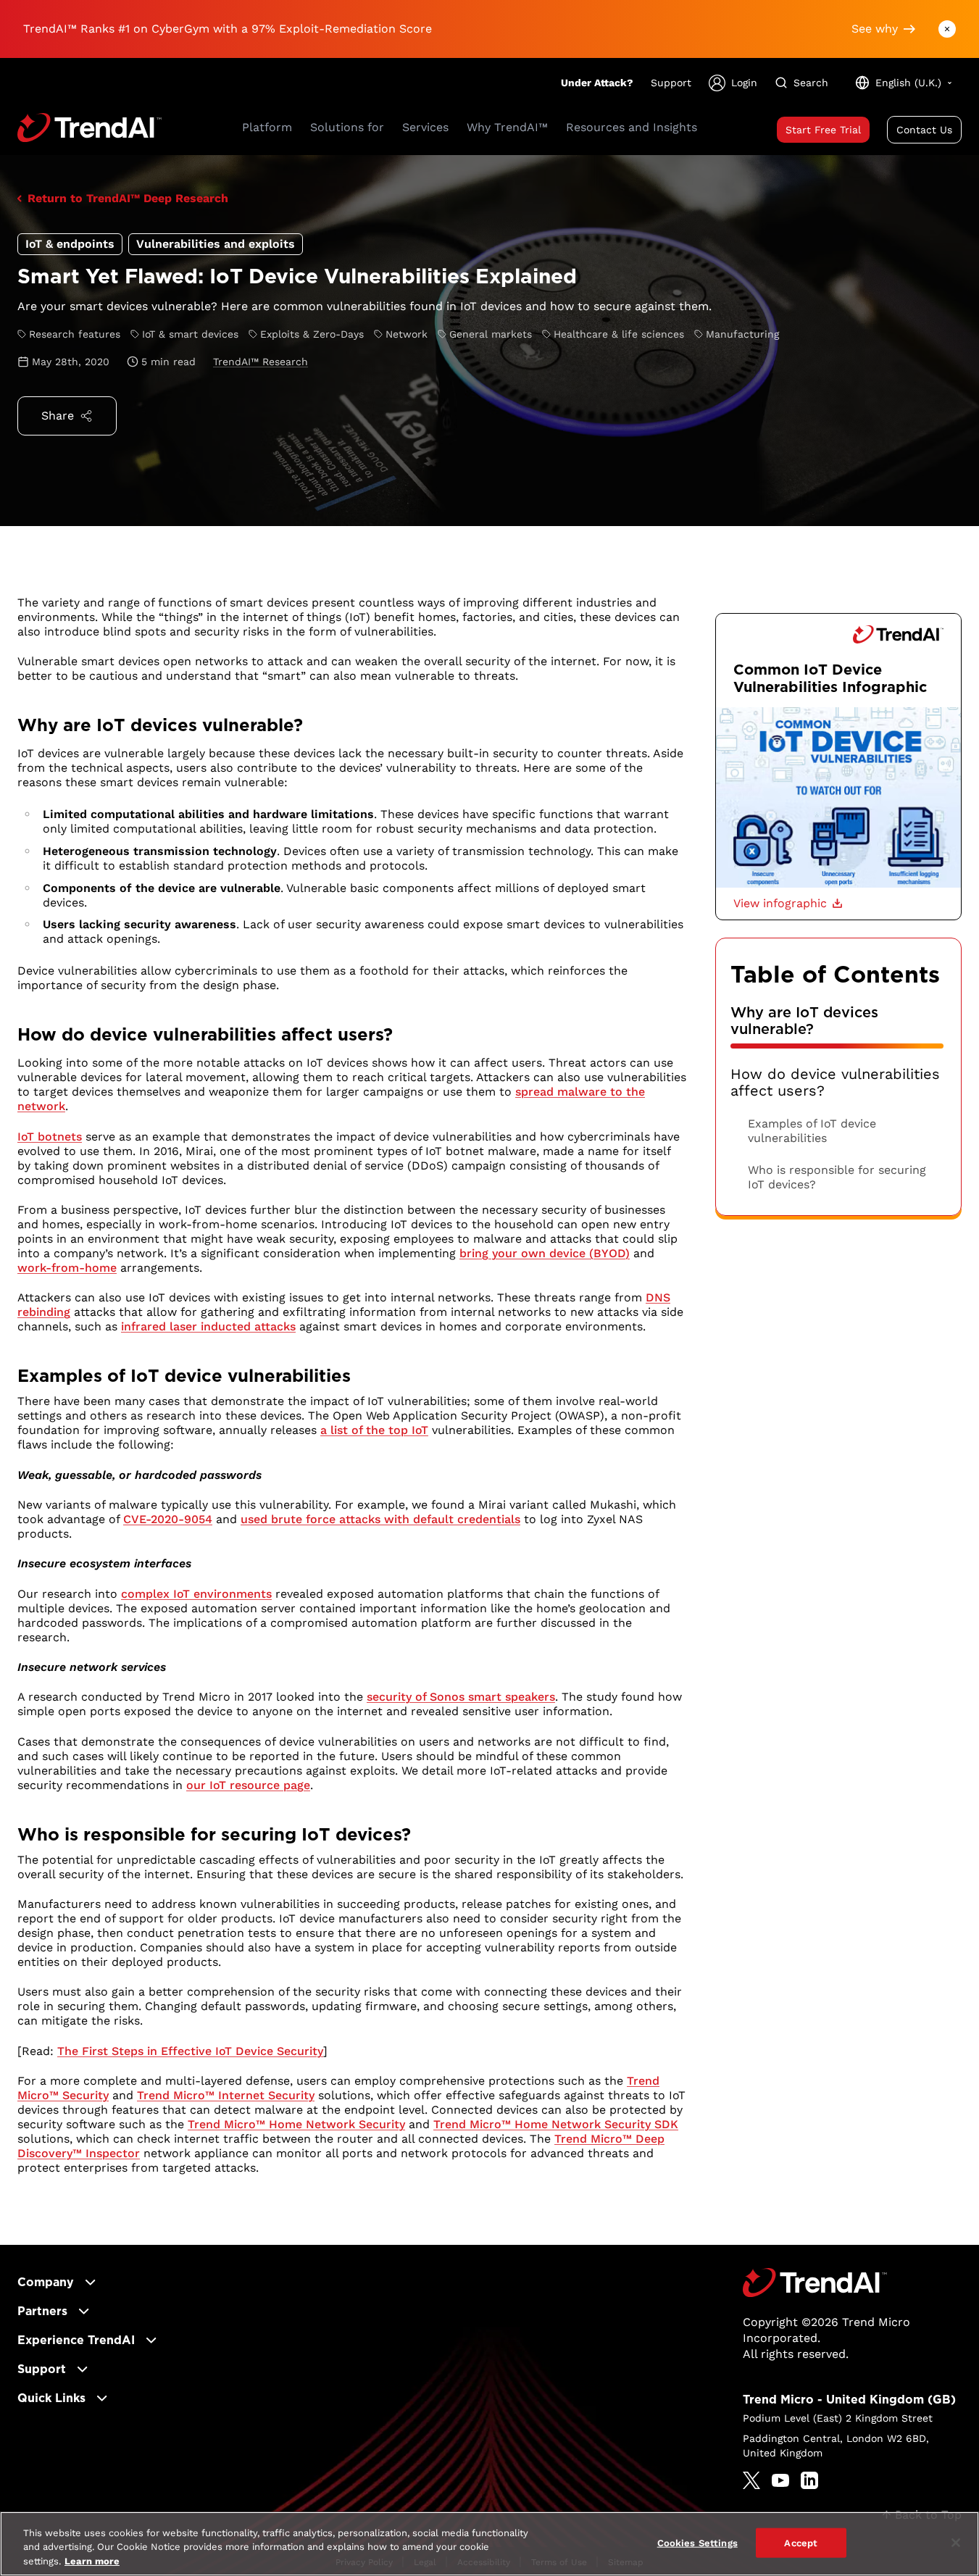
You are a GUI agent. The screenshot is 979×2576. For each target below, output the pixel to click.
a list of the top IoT (374, 1430)
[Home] (815, 2283)
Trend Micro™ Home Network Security (296, 2124)
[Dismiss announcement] (947, 29)
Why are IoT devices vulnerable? (804, 1021)
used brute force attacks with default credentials (380, 1519)
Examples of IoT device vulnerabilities (812, 1131)
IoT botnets (50, 1137)
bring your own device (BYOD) (545, 1253)
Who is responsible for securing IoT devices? (837, 1177)
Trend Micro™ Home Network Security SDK (556, 2124)
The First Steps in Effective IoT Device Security (190, 2051)
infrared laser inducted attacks (208, 1326)
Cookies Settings (697, 2542)
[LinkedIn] (809, 2480)
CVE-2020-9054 (168, 1519)
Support (671, 83)
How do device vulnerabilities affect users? (835, 1083)
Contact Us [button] (924, 130)
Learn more (92, 2561)
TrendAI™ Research (261, 362)
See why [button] (875, 29)
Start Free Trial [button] (823, 130)
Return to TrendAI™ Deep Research (128, 198)
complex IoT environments (196, 1594)
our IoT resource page (248, 1785)
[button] (788, 904)
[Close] (956, 2543)
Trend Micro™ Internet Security (226, 2095)
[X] (751, 2480)
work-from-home (67, 1268)
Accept (801, 2542)
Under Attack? (597, 83)
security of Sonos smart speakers (461, 1697)
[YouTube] (780, 2480)
